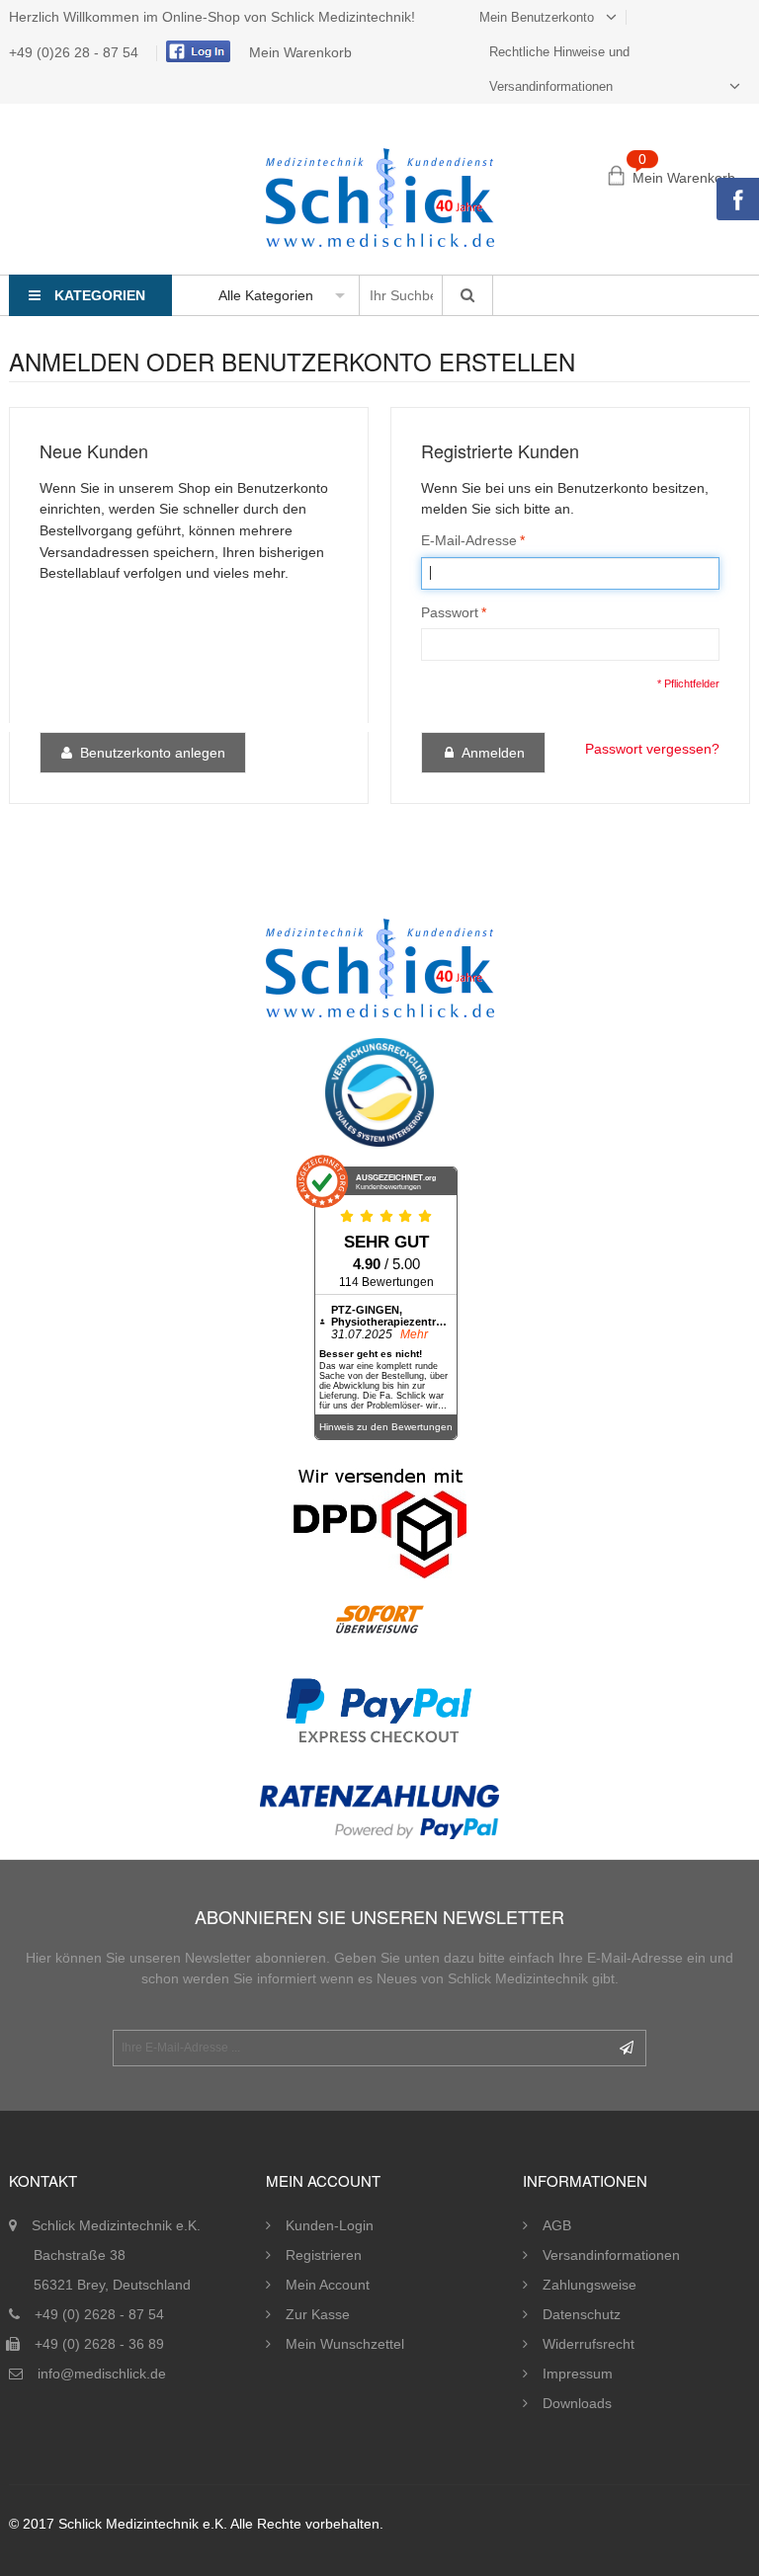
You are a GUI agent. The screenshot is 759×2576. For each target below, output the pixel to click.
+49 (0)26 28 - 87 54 (76, 52)
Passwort (450, 612)
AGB (557, 2225)
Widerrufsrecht (589, 2344)
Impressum (578, 2374)
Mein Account (328, 2285)
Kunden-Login (330, 2225)
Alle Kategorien (266, 295)
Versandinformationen (611, 2255)
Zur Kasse (318, 2314)
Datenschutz (582, 2314)
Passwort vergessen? (652, 749)
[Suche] (467, 295)
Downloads (577, 2403)
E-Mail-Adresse (469, 540)
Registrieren (324, 2255)
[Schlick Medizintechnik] (380, 198)
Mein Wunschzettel (345, 2344)
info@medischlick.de (102, 2374)
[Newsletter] (627, 2048)
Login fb (196, 51)
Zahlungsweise (590, 2285)
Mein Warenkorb (300, 52)
